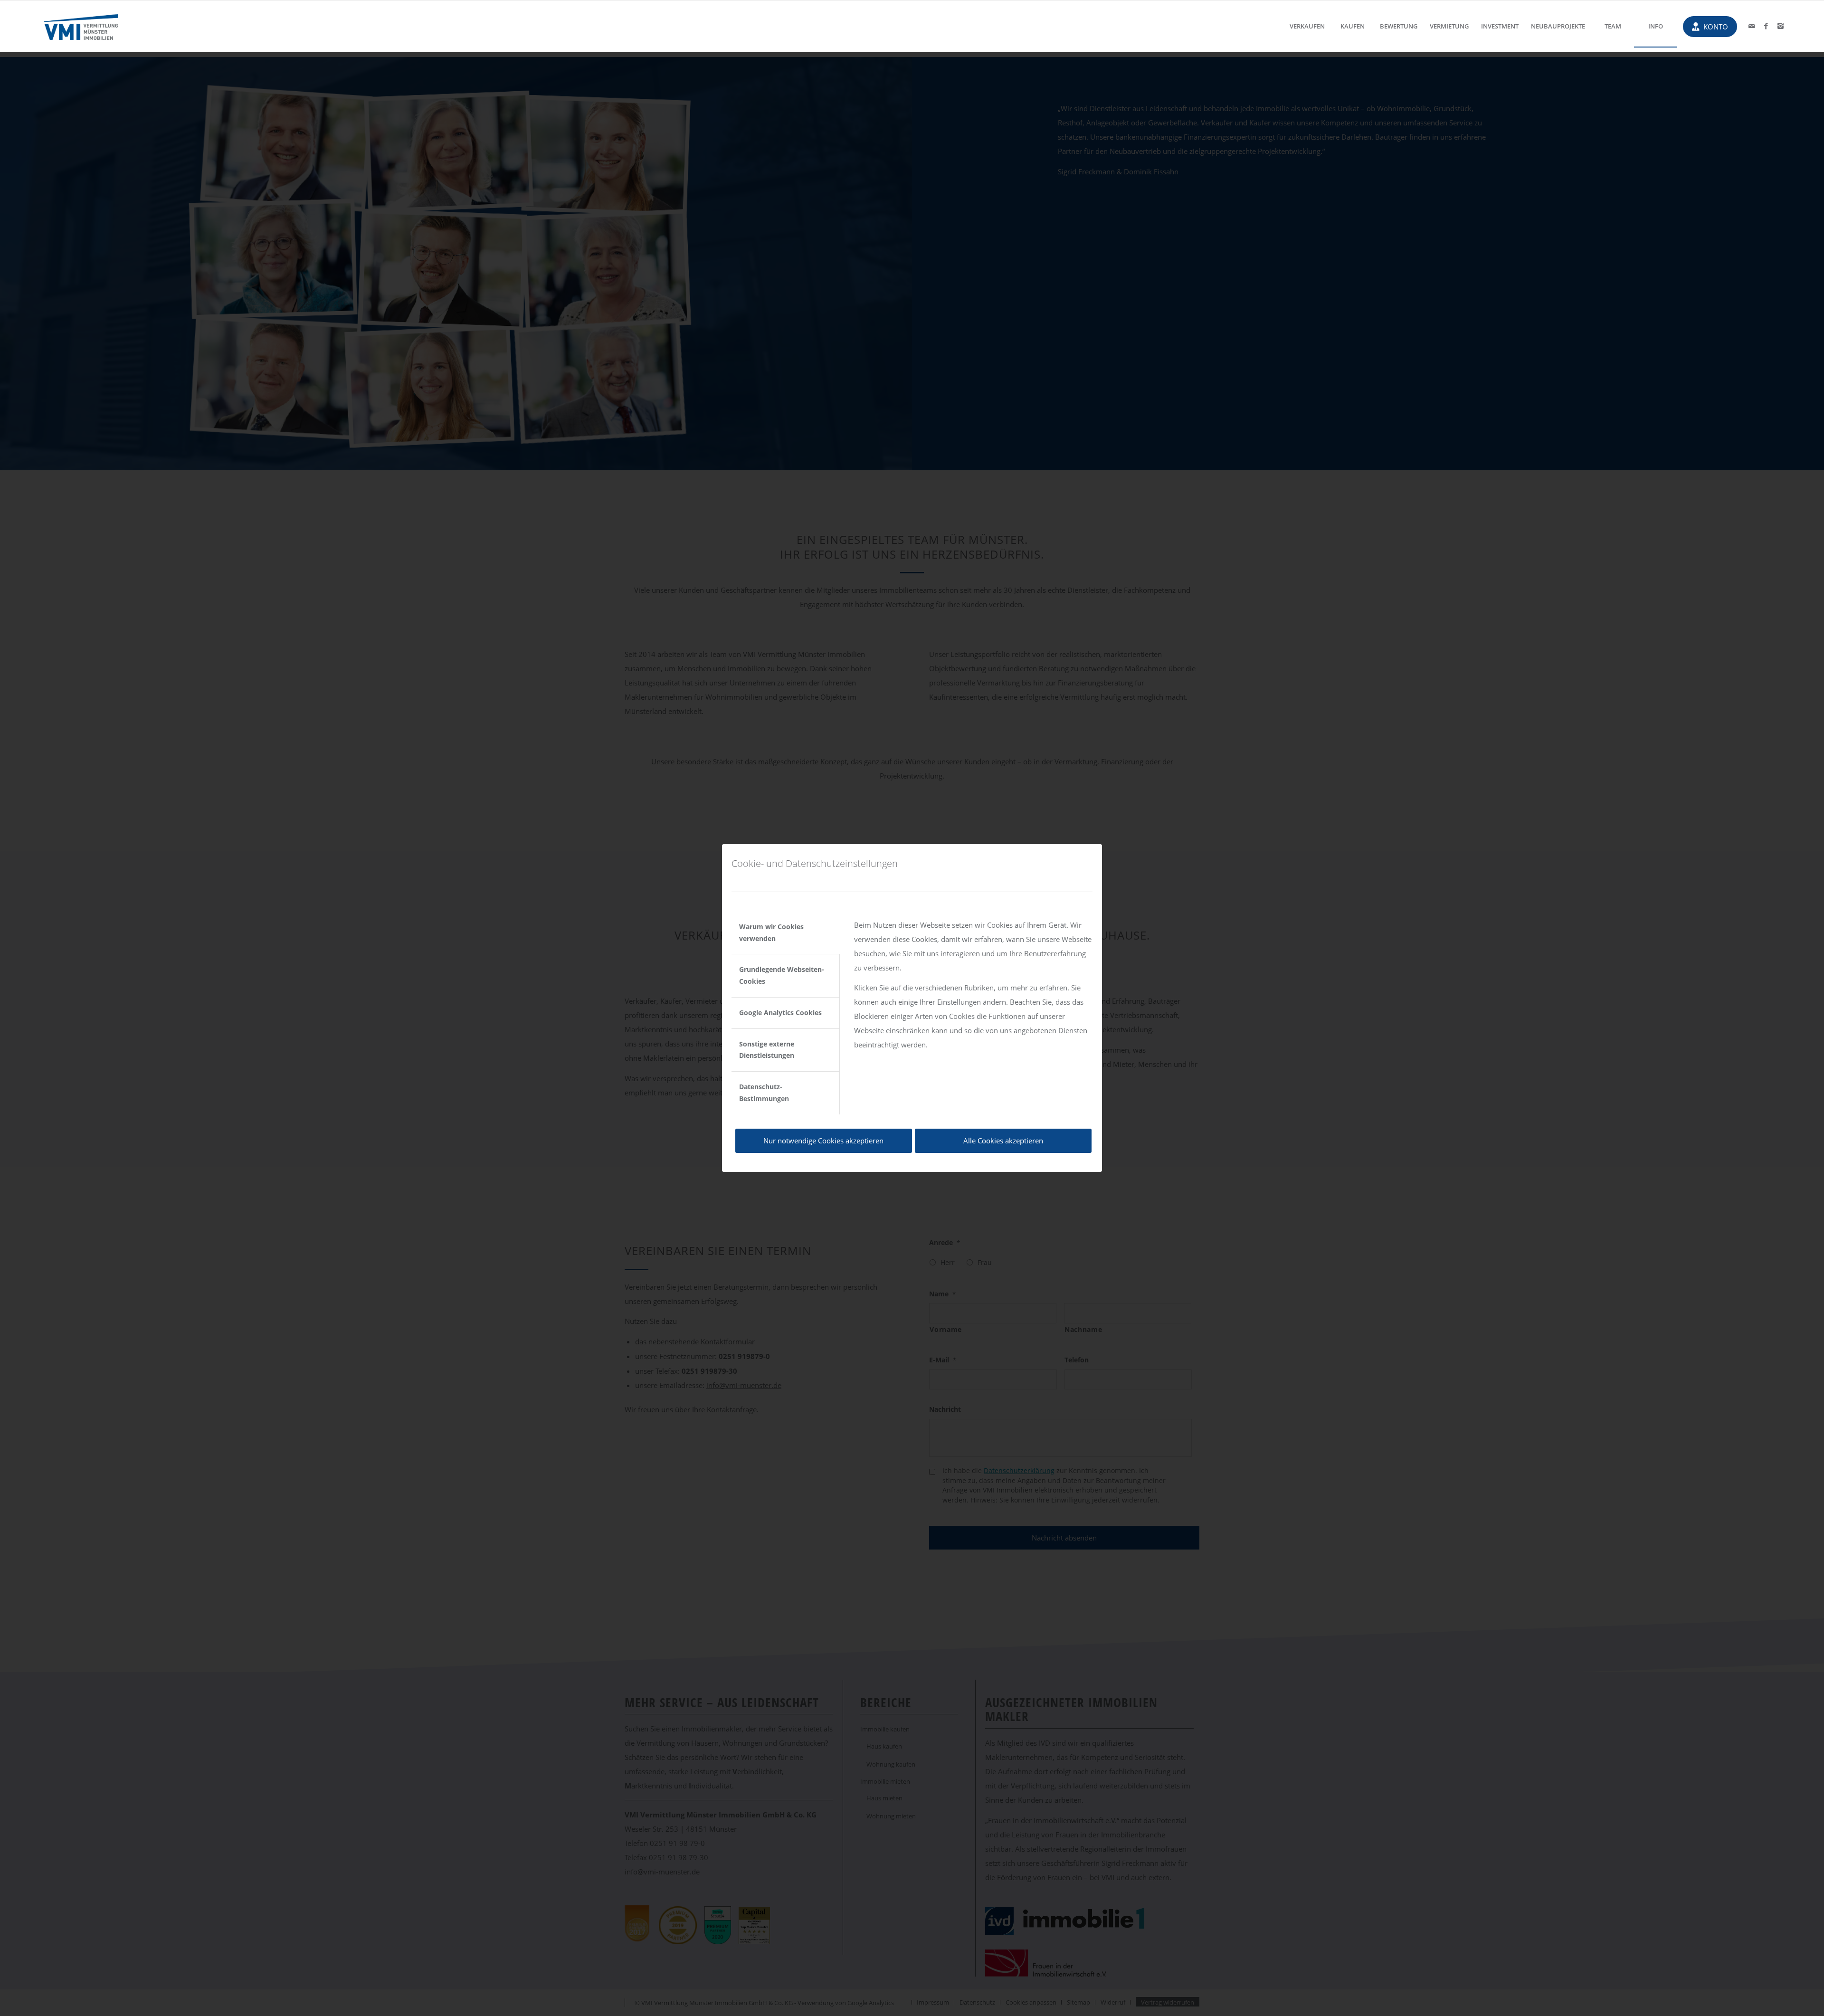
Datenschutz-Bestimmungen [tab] (764, 1093)
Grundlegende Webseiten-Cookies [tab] (782, 975)
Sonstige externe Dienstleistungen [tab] (767, 1050)
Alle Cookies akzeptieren (1003, 1141)
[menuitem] (1307, 26)
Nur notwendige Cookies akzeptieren (823, 1141)
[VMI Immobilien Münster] (81, 26)
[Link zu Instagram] (1780, 26)
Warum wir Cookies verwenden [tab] (771, 932)
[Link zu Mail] (1752, 26)
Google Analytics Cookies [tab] (780, 1013)
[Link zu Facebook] (1766, 26)
